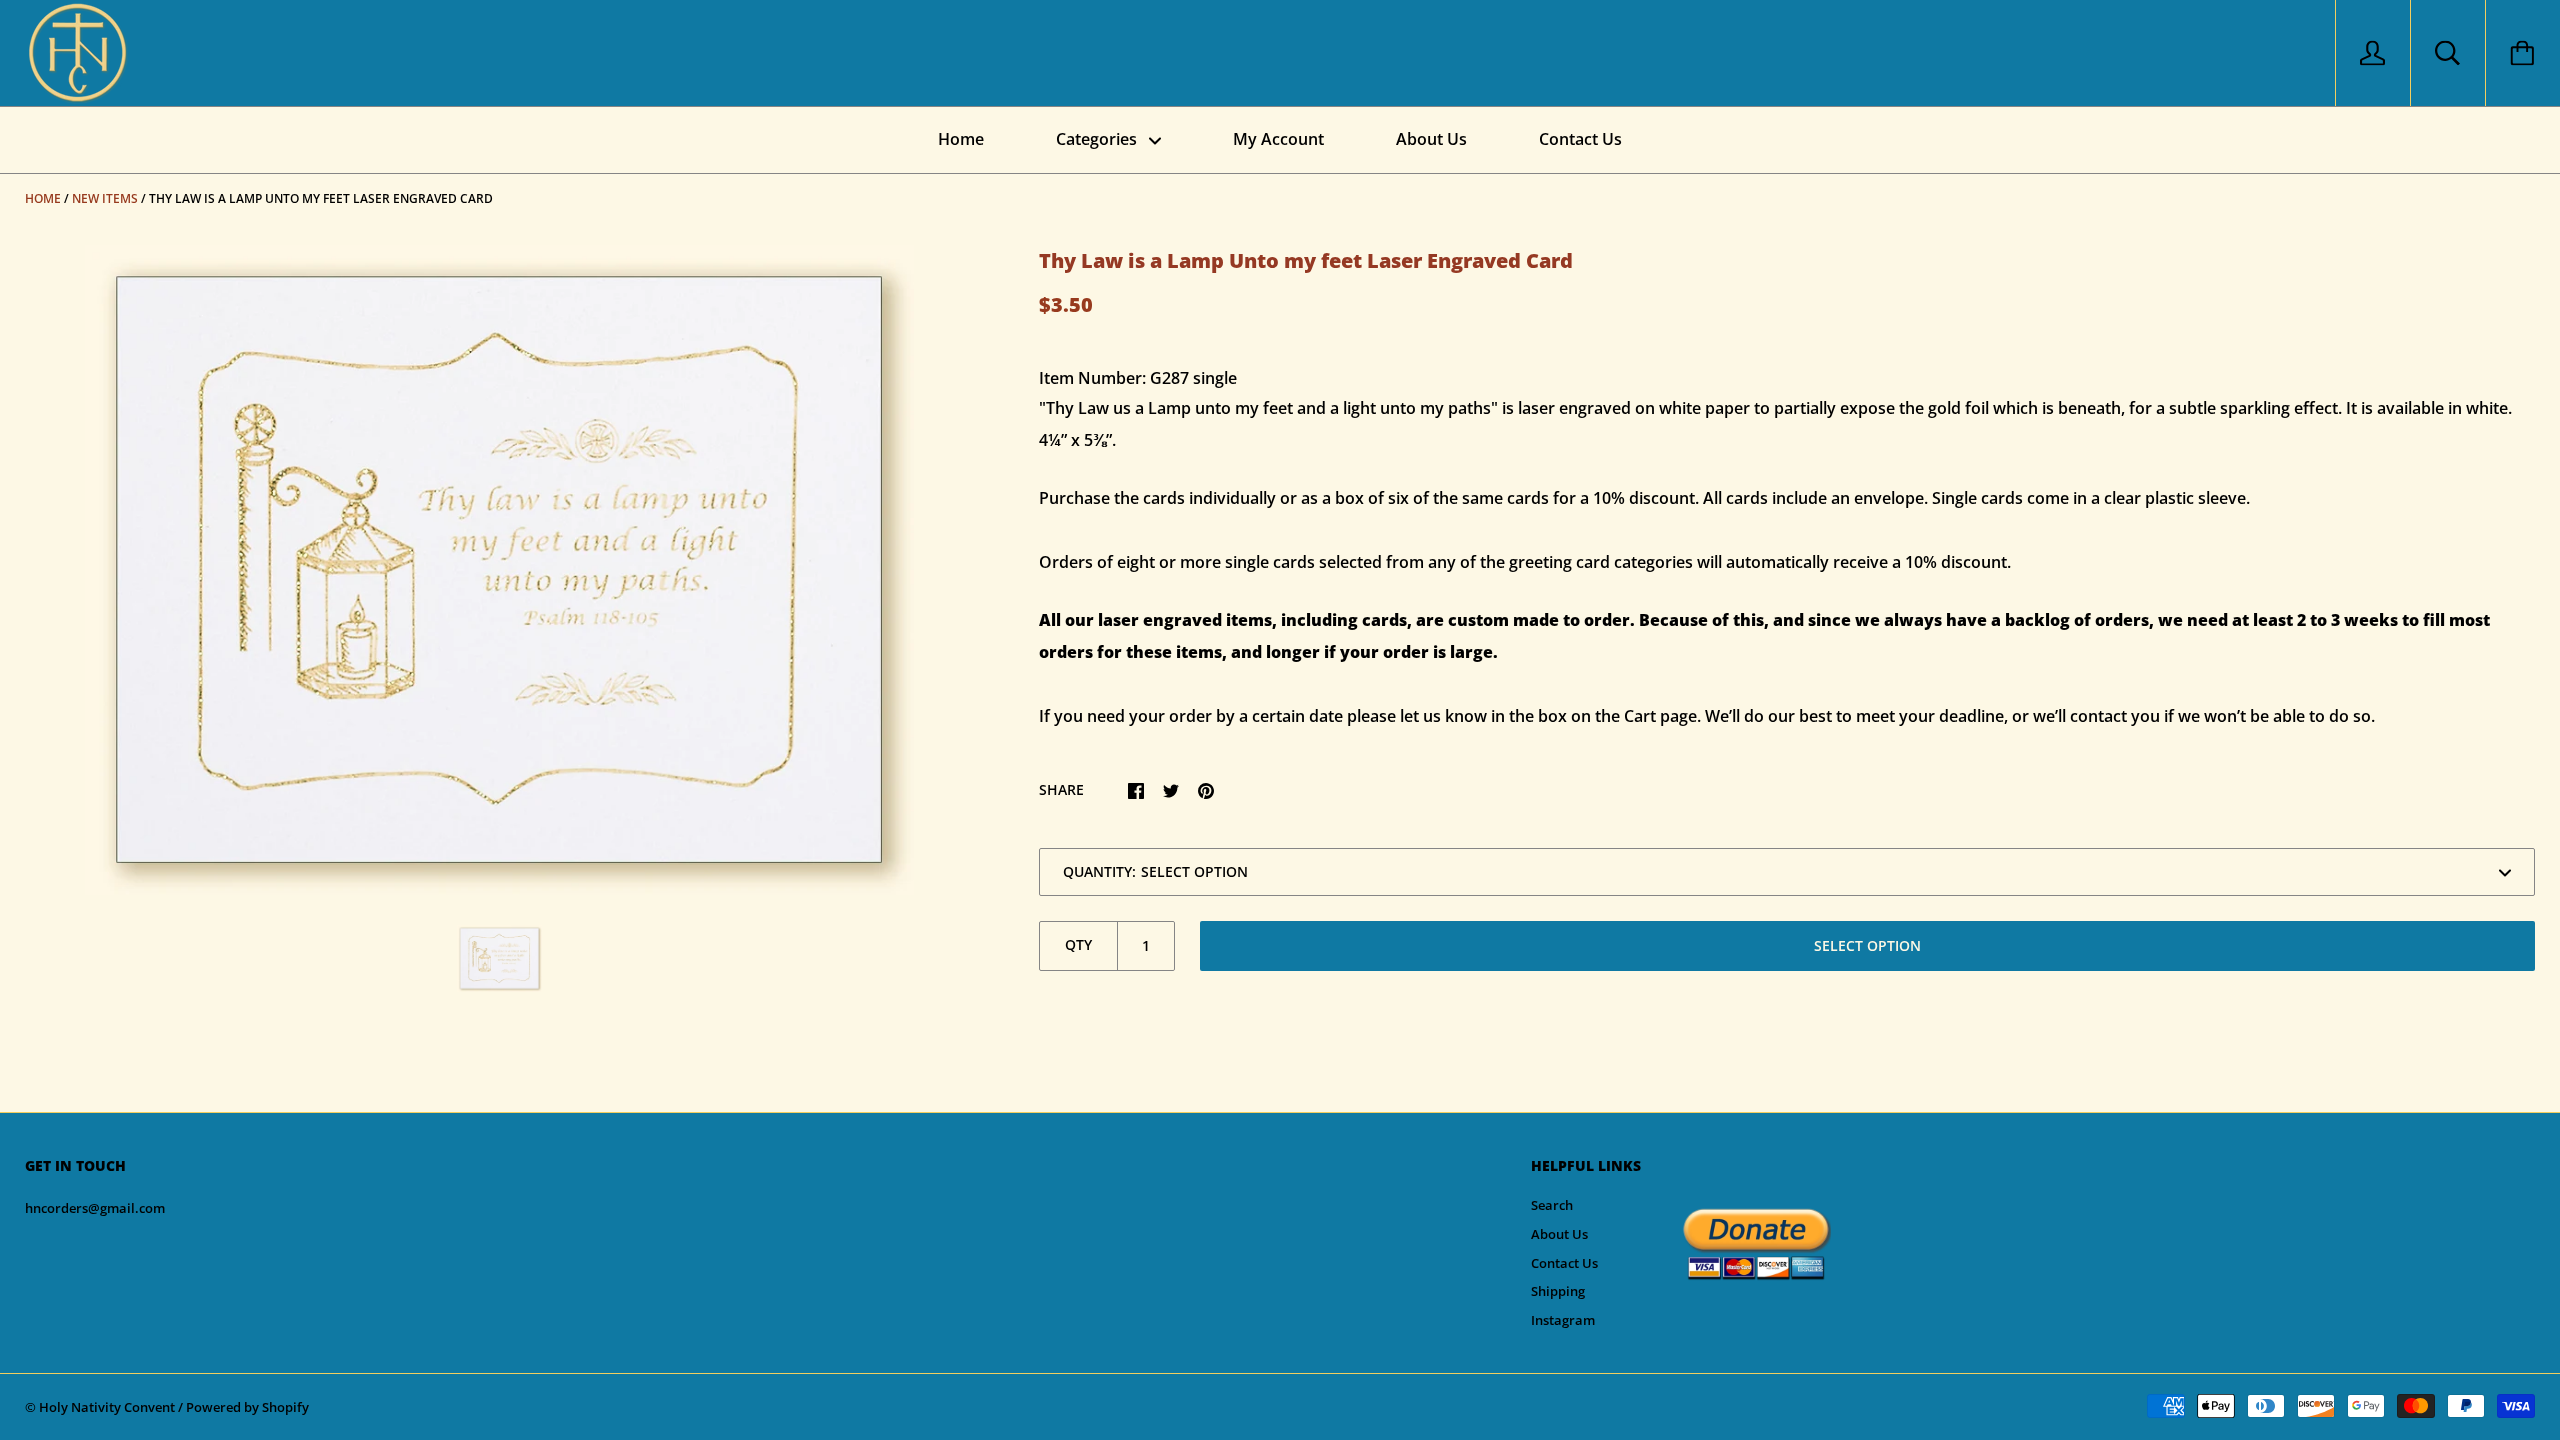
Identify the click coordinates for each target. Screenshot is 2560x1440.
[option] (499, 570)
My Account (1278, 139)
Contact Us (1580, 139)
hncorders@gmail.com (95, 1208)
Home (961, 139)
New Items (105, 198)
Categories (1098, 139)
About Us (1431, 139)
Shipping (1558, 1291)
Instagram (1563, 1320)
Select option (1867, 945)
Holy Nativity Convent (107, 1407)
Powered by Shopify (247, 1407)
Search (1552, 1205)
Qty (1078, 944)
